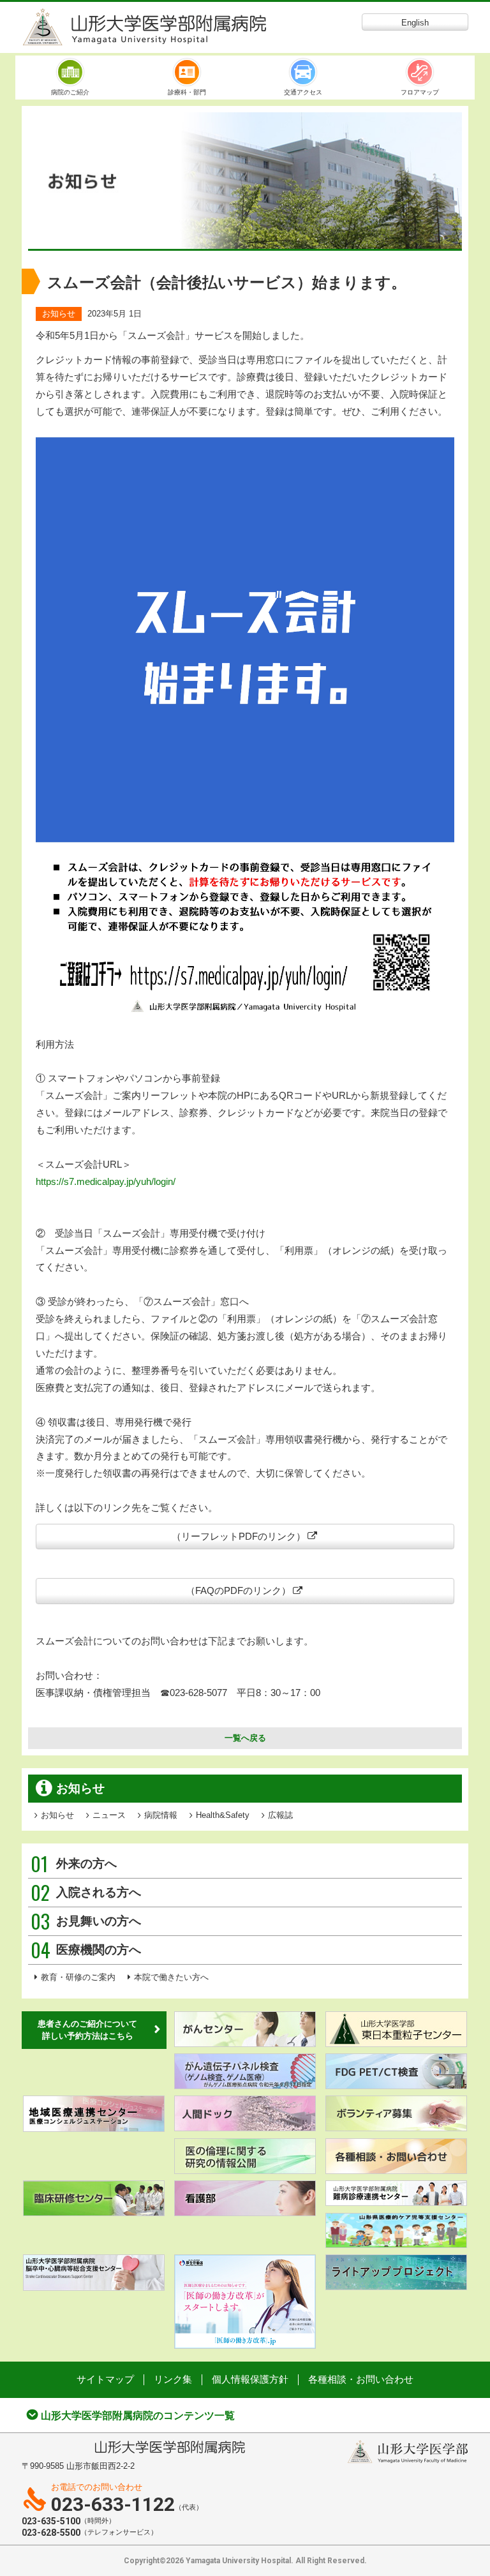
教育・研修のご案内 (78, 1977)
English (415, 23)
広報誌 (280, 1815)
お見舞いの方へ (86, 1921)
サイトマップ (105, 2379)
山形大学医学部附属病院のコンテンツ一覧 (138, 2416)
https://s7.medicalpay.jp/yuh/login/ (106, 1181)
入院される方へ (86, 1893)
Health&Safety (223, 1815)
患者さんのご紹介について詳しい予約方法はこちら (87, 2030)
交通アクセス (303, 92)
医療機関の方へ (86, 1950)
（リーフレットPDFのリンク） (239, 1536)
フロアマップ (420, 92)
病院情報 (161, 1815)
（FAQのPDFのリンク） (238, 1590)
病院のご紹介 (70, 92)
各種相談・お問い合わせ (361, 2379)
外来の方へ (74, 1864)
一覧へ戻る (245, 1738)
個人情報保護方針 (250, 2379)
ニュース (109, 1815)
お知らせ (59, 314)
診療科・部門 (187, 92)
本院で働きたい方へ (171, 1977)
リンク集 (173, 2379)
